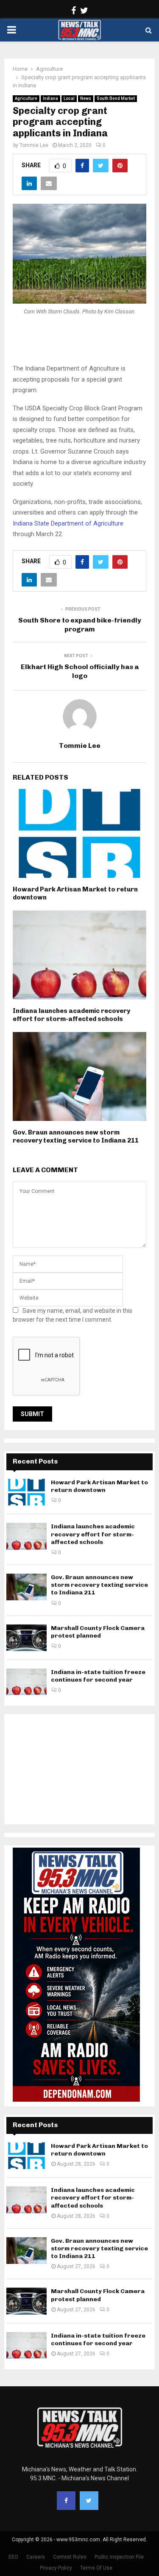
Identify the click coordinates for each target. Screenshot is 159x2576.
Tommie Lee (34, 145)
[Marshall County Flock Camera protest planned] (26, 1638)
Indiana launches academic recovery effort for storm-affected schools (71, 1015)
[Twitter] (89, 2501)
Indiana (50, 98)
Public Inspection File (119, 2557)
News (86, 98)
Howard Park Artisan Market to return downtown (99, 1486)
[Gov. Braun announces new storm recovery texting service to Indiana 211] (26, 1587)
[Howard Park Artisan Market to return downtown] (26, 1492)
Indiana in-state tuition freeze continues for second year (98, 1676)
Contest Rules (70, 2557)
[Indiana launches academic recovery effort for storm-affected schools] (26, 1536)
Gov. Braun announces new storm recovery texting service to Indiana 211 (76, 1137)
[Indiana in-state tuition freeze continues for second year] (26, 1682)
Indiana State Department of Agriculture (68, 523)
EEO (13, 2557)
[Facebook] (66, 2501)
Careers (36, 2557)
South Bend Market (116, 98)
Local (69, 98)
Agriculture (26, 98)
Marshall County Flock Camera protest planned (98, 1632)
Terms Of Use (96, 2568)
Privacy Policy (56, 2568)
